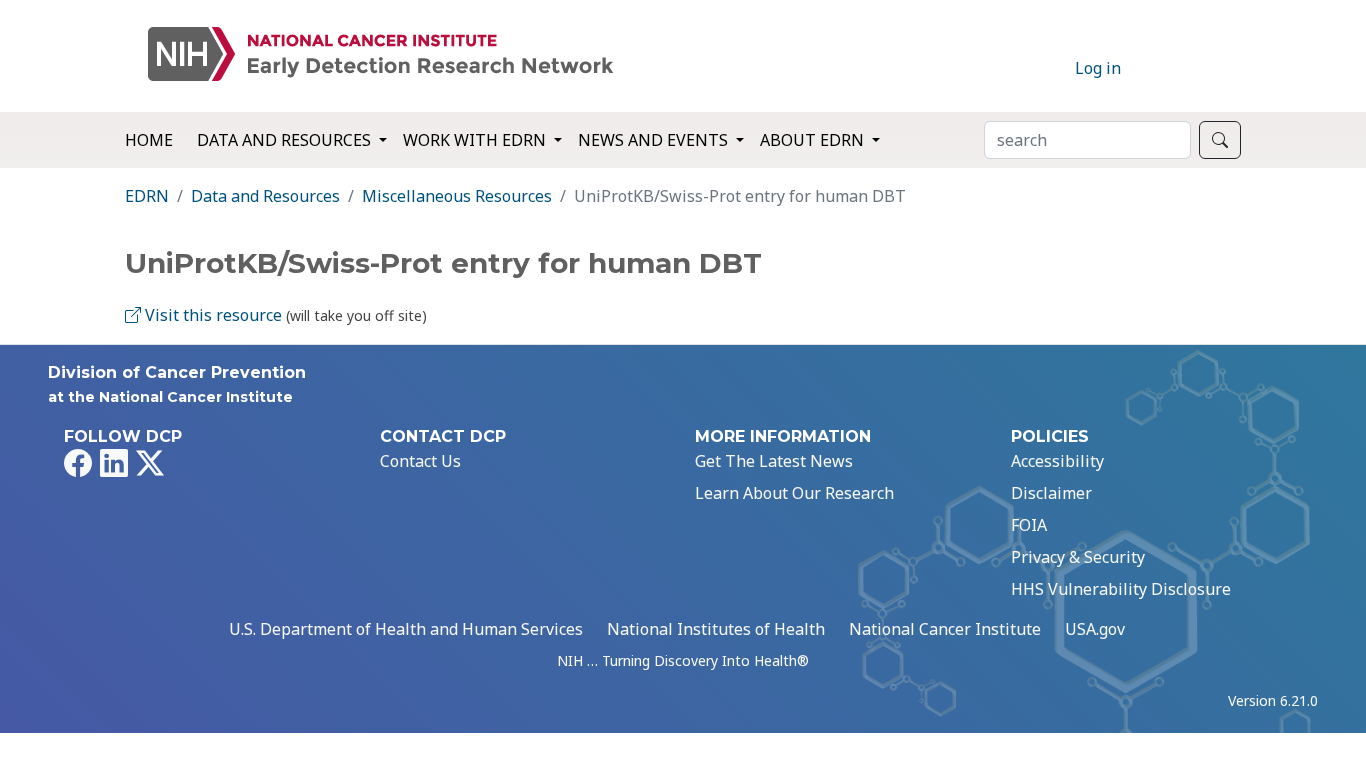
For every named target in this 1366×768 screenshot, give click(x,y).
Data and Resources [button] (286, 140)
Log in (1098, 68)
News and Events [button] (655, 140)
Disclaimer (1051, 493)
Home (149, 140)
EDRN (147, 196)
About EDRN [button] (814, 140)
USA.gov (1095, 629)
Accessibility (1057, 461)
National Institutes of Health (716, 629)
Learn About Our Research (794, 493)
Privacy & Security (1078, 557)
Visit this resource (211, 315)
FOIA (1029, 525)
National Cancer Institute (945, 629)
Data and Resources (265, 196)
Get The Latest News (774, 461)
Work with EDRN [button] (476, 140)
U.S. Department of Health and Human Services (406, 629)
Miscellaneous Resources (457, 196)
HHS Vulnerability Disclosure (1121, 589)
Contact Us (420, 461)
